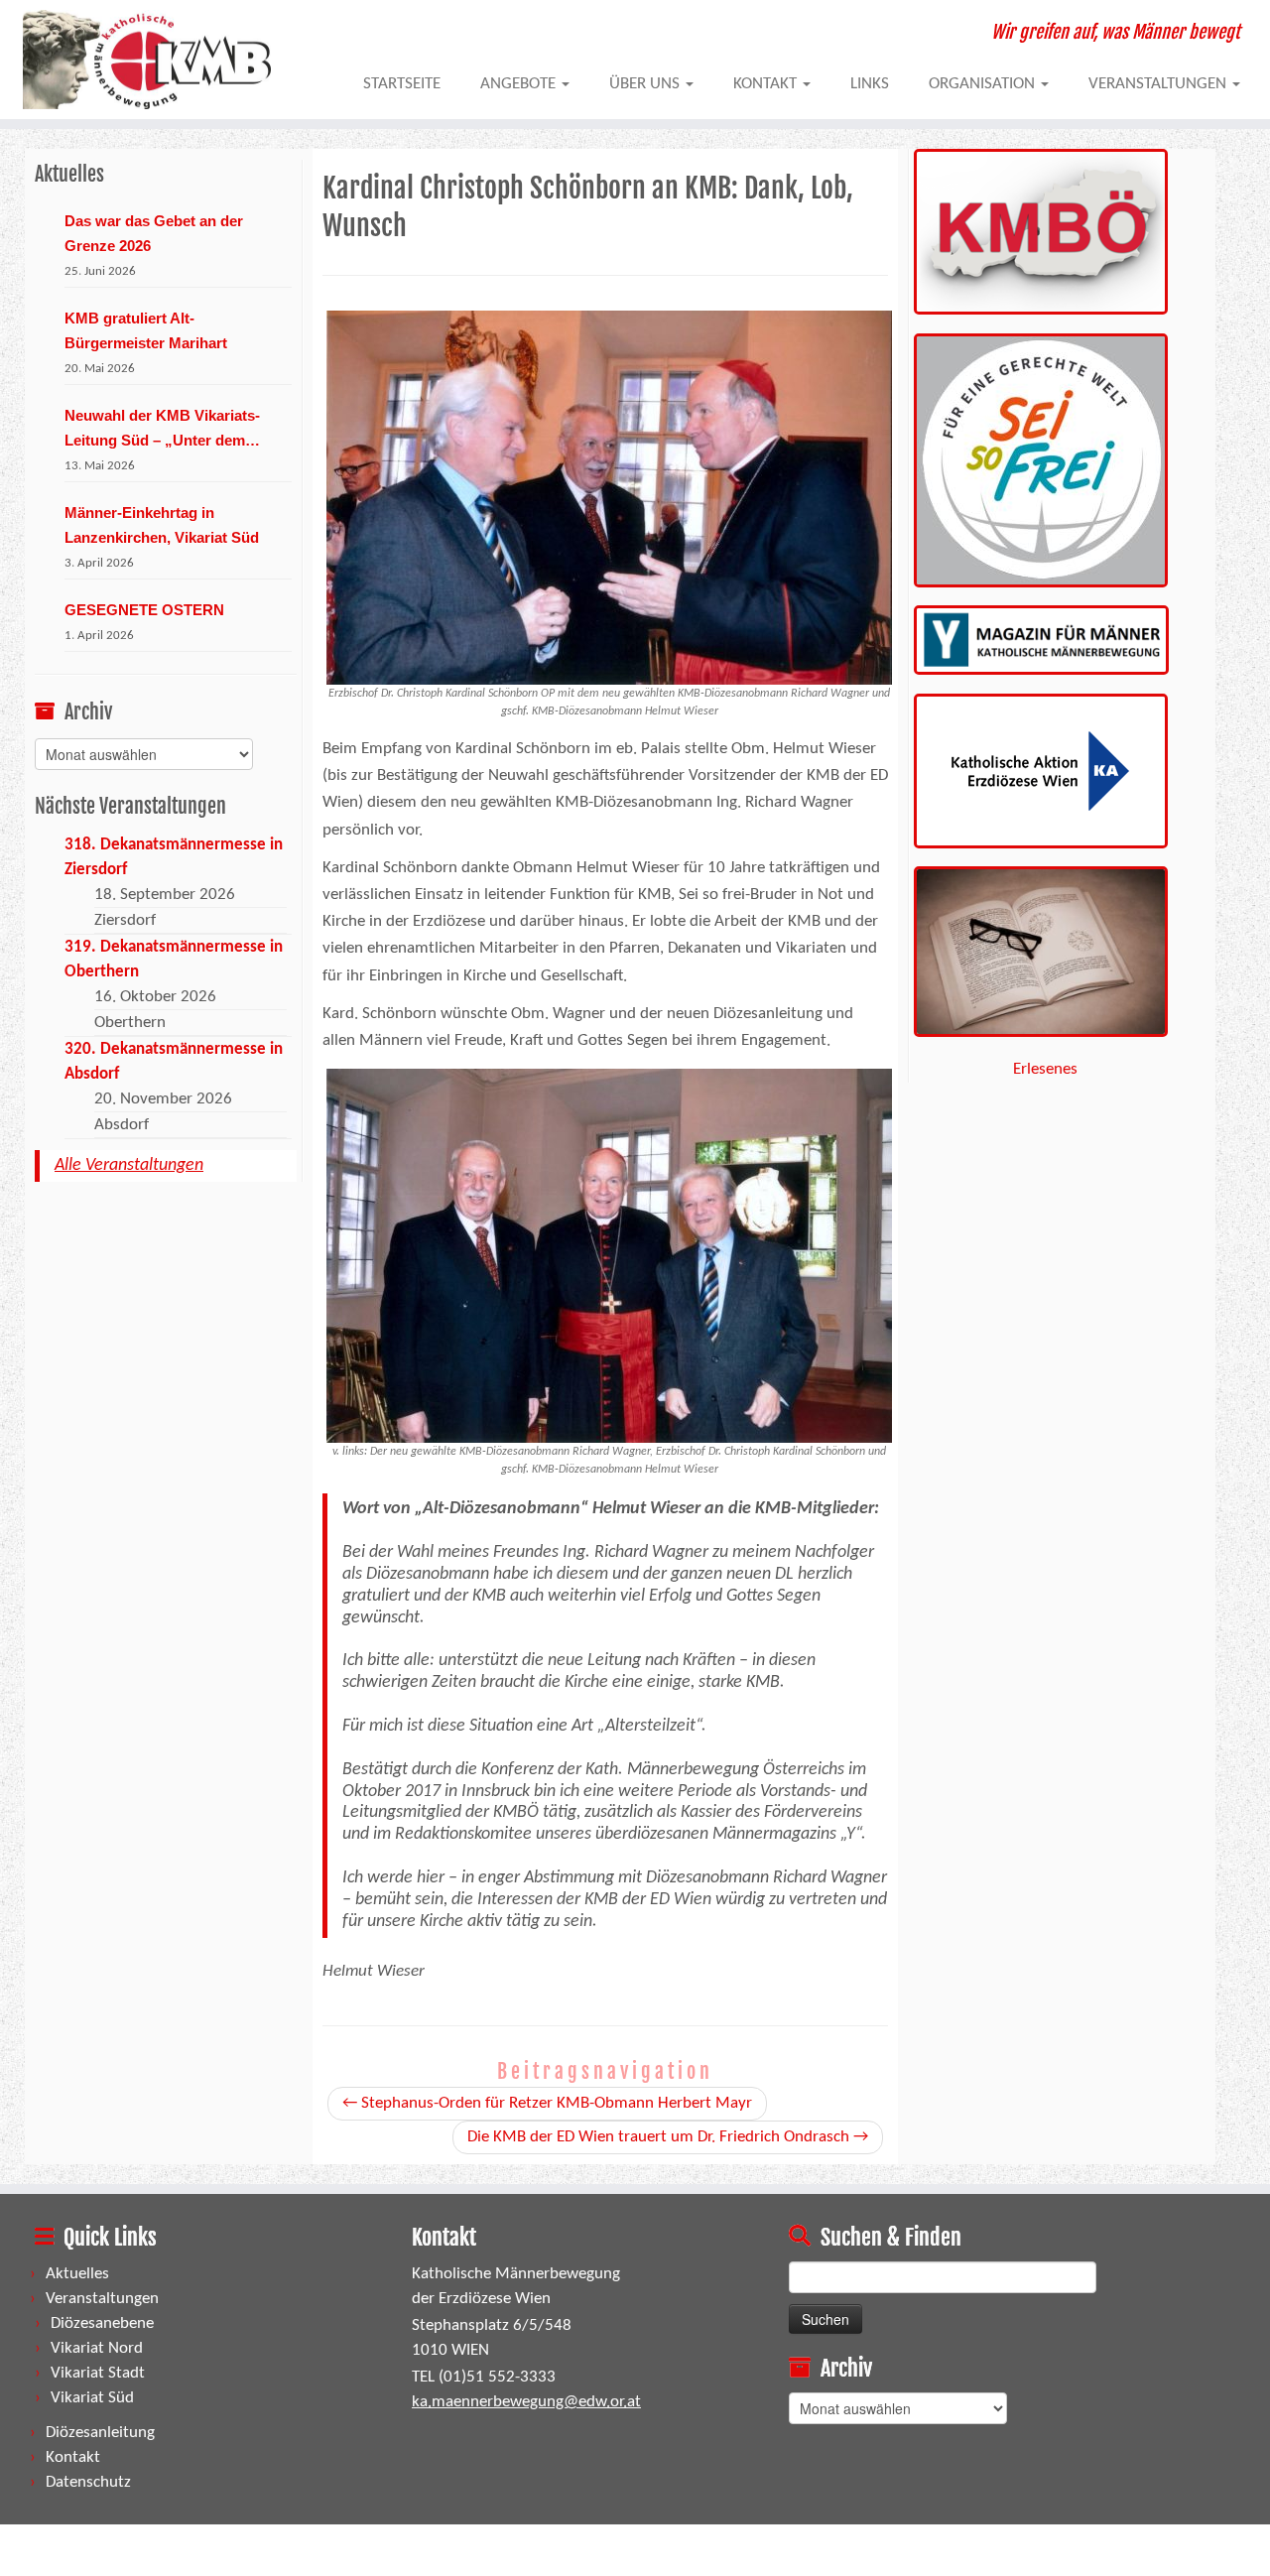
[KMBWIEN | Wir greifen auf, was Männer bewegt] (146, 60)
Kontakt (767, 84)
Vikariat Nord (97, 2348)
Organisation (984, 84)
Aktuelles (77, 2274)
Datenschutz (88, 2482)
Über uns (646, 84)
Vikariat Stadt (98, 2373)
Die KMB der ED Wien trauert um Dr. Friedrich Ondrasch (668, 2137)
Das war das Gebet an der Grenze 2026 (154, 233)
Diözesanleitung (100, 2433)
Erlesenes (1045, 1069)
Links (870, 84)
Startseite (402, 84)
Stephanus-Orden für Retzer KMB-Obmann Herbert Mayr (547, 2103)
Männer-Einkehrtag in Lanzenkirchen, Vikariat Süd (162, 525)
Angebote (520, 84)
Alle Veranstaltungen (129, 1165)
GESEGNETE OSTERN (144, 610)
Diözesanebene (102, 2323)
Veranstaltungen (1159, 84)
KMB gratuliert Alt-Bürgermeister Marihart (146, 330)
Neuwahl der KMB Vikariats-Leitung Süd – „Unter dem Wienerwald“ (162, 430)
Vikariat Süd (92, 2398)
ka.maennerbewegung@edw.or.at (526, 2402)
